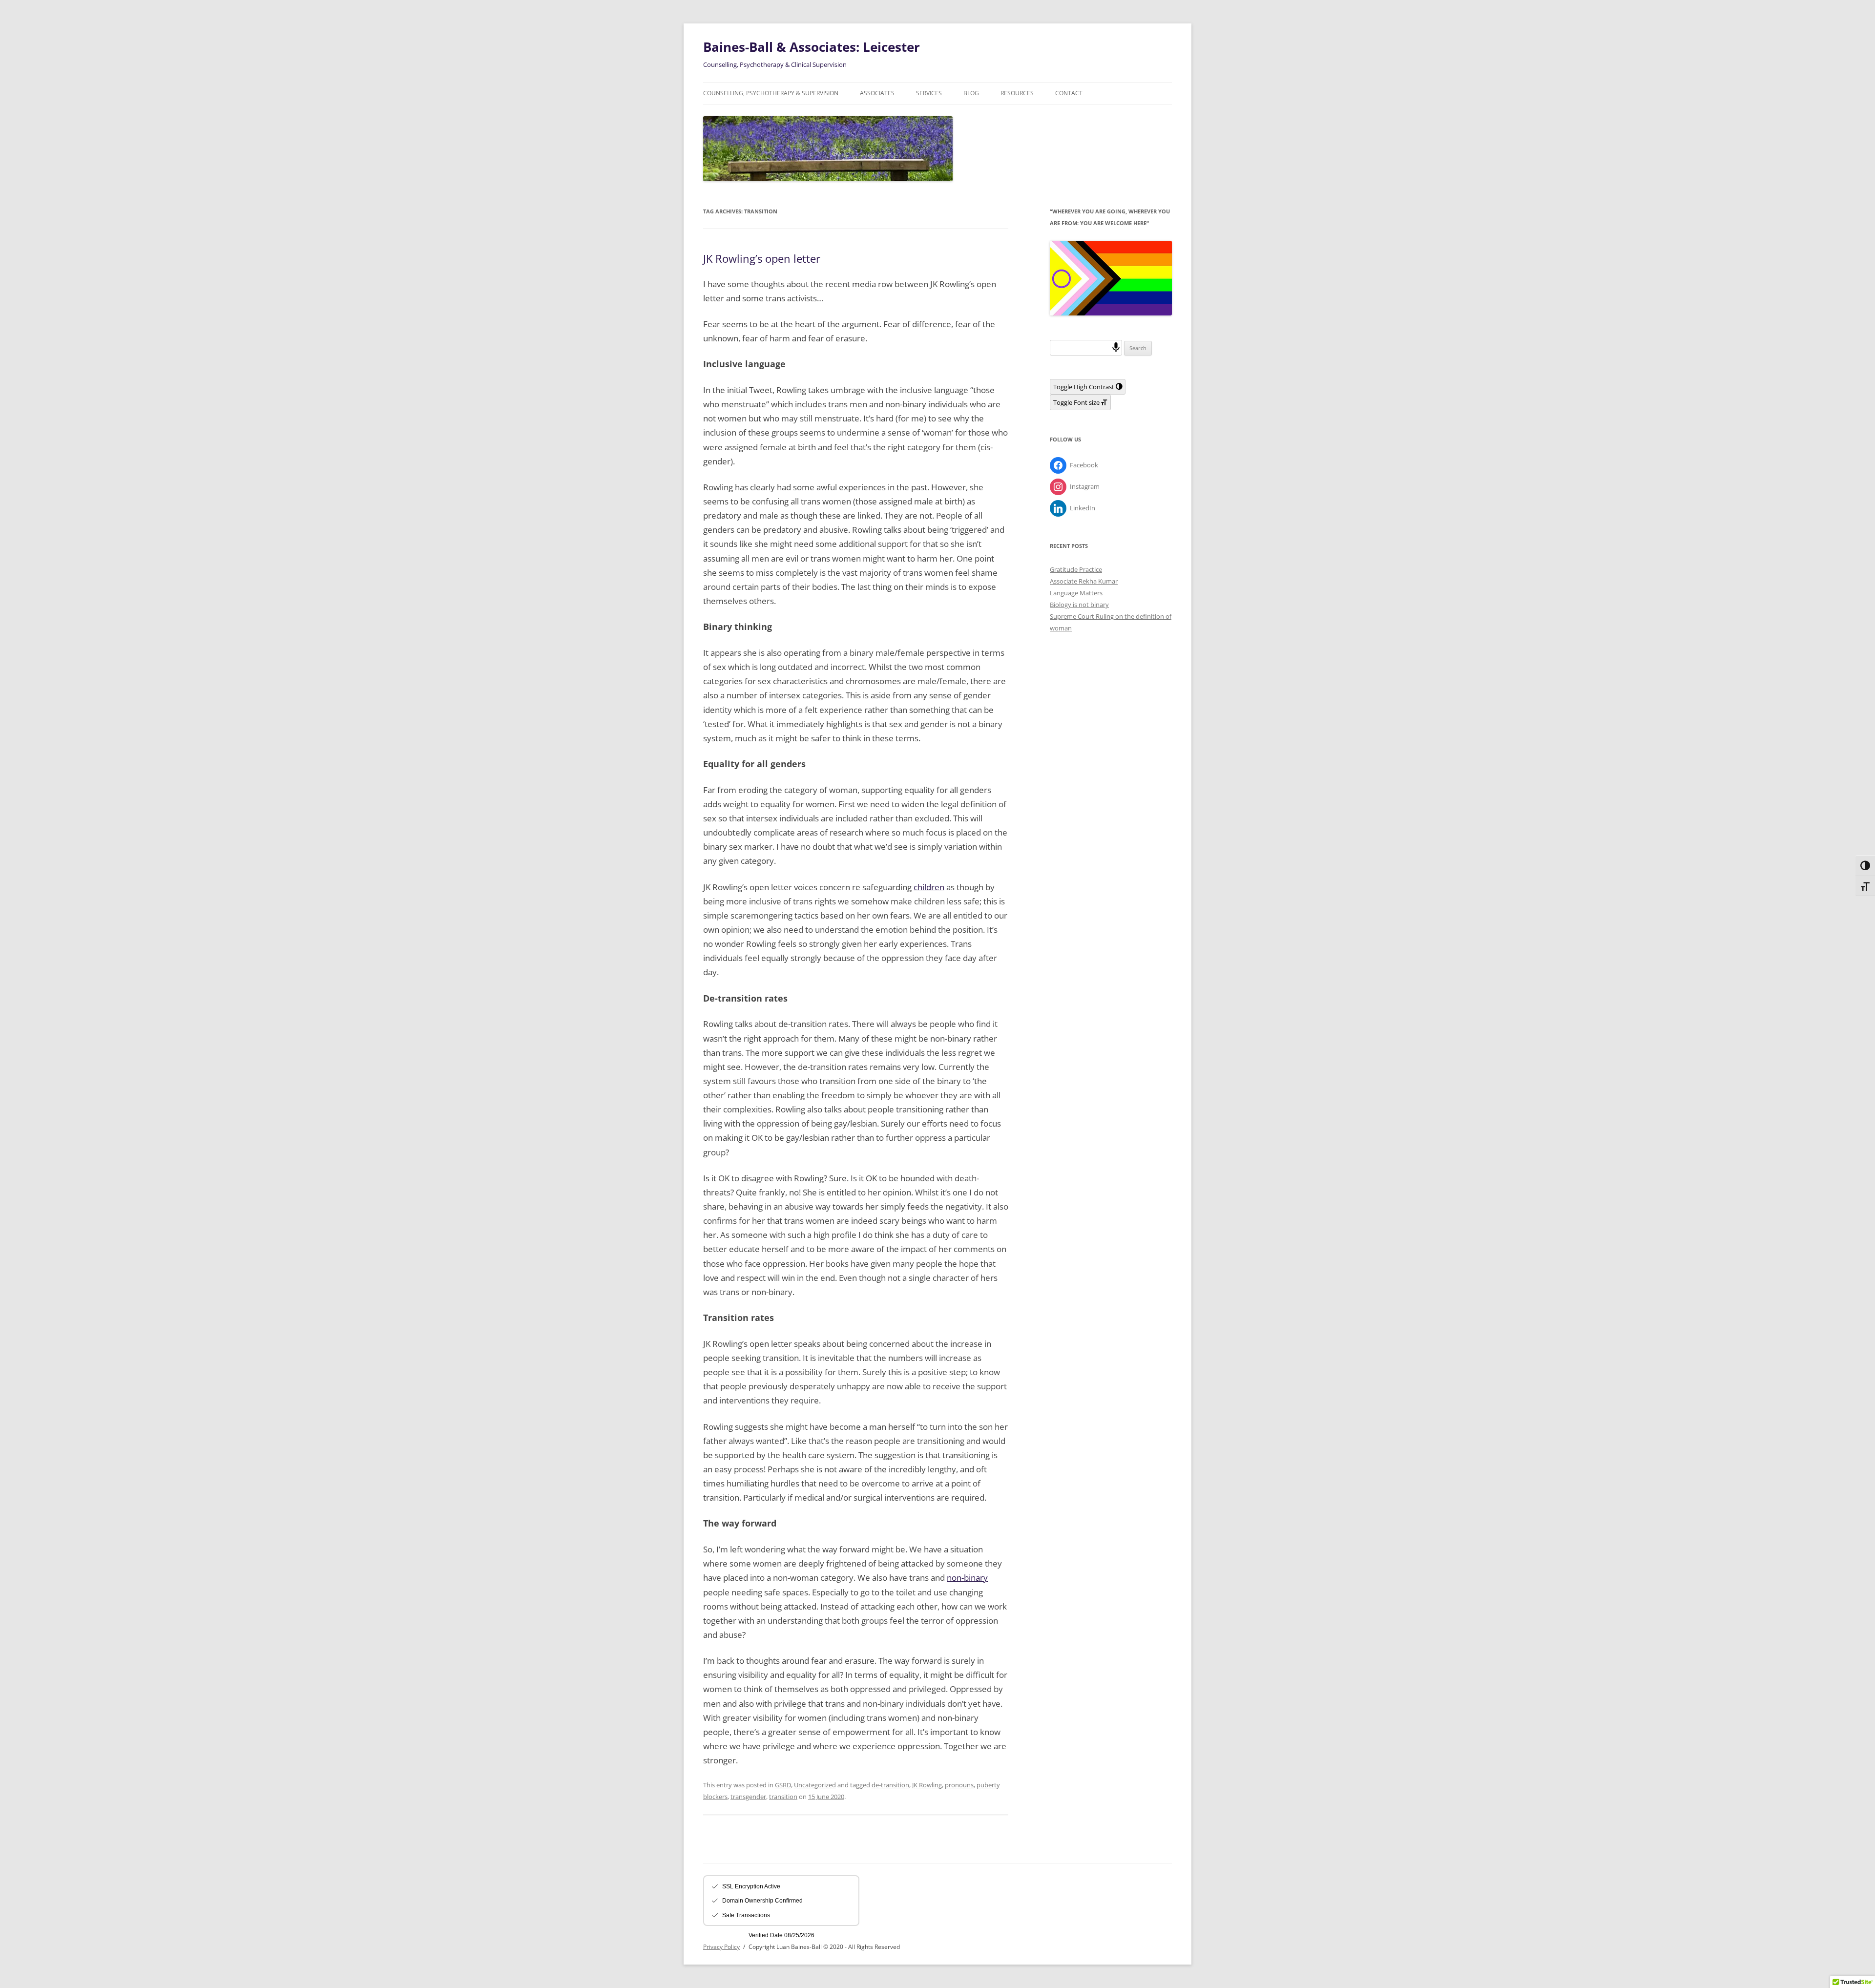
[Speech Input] (1116, 347)
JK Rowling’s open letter (762, 258)
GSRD (783, 1785)
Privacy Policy (721, 1947)
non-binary (967, 1578)
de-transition (890, 1785)
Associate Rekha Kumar (1084, 581)
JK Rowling (927, 1785)
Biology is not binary (1079, 605)
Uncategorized (815, 1785)
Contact (1069, 93)
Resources (1017, 93)
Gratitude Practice (1076, 569)
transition (783, 1797)
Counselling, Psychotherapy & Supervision (771, 93)
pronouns (959, 1785)
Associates (877, 93)
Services (929, 93)
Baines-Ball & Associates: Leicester (812, 47)
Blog (971, 93)
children (929, 887)
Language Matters (1076, 593)
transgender (748, 1797)
